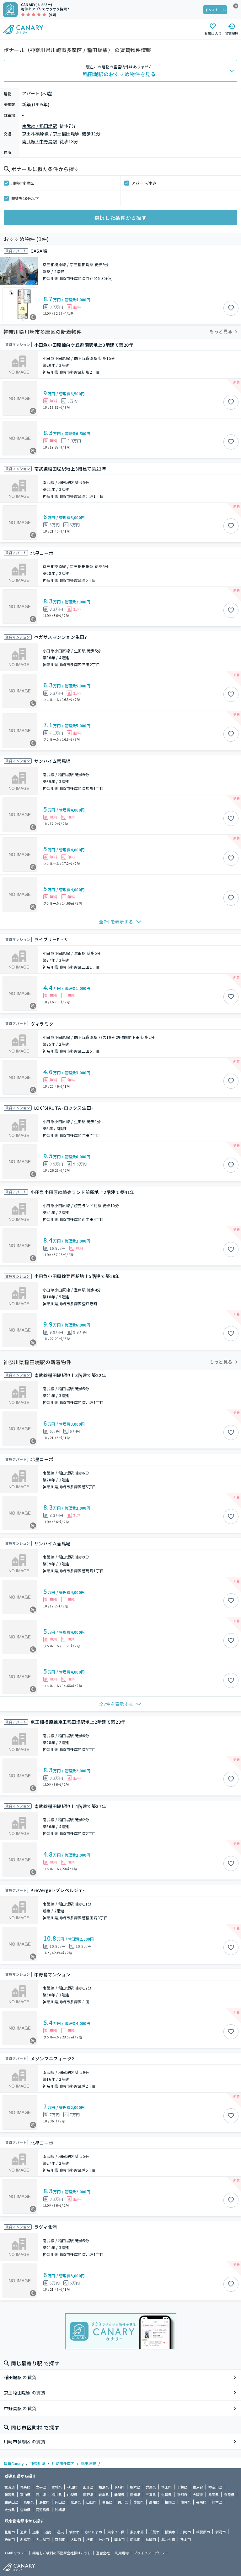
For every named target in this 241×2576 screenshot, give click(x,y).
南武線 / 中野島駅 (40, 141)
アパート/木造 (144, 183)
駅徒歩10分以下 (25, 198)
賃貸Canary (14, 2463)
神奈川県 (38, 2463)
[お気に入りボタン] (231, 308)
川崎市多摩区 (23, 183)
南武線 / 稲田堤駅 (40, 126)
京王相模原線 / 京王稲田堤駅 (51, 134)
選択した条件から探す (120, 218)
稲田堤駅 (88, 2463)
